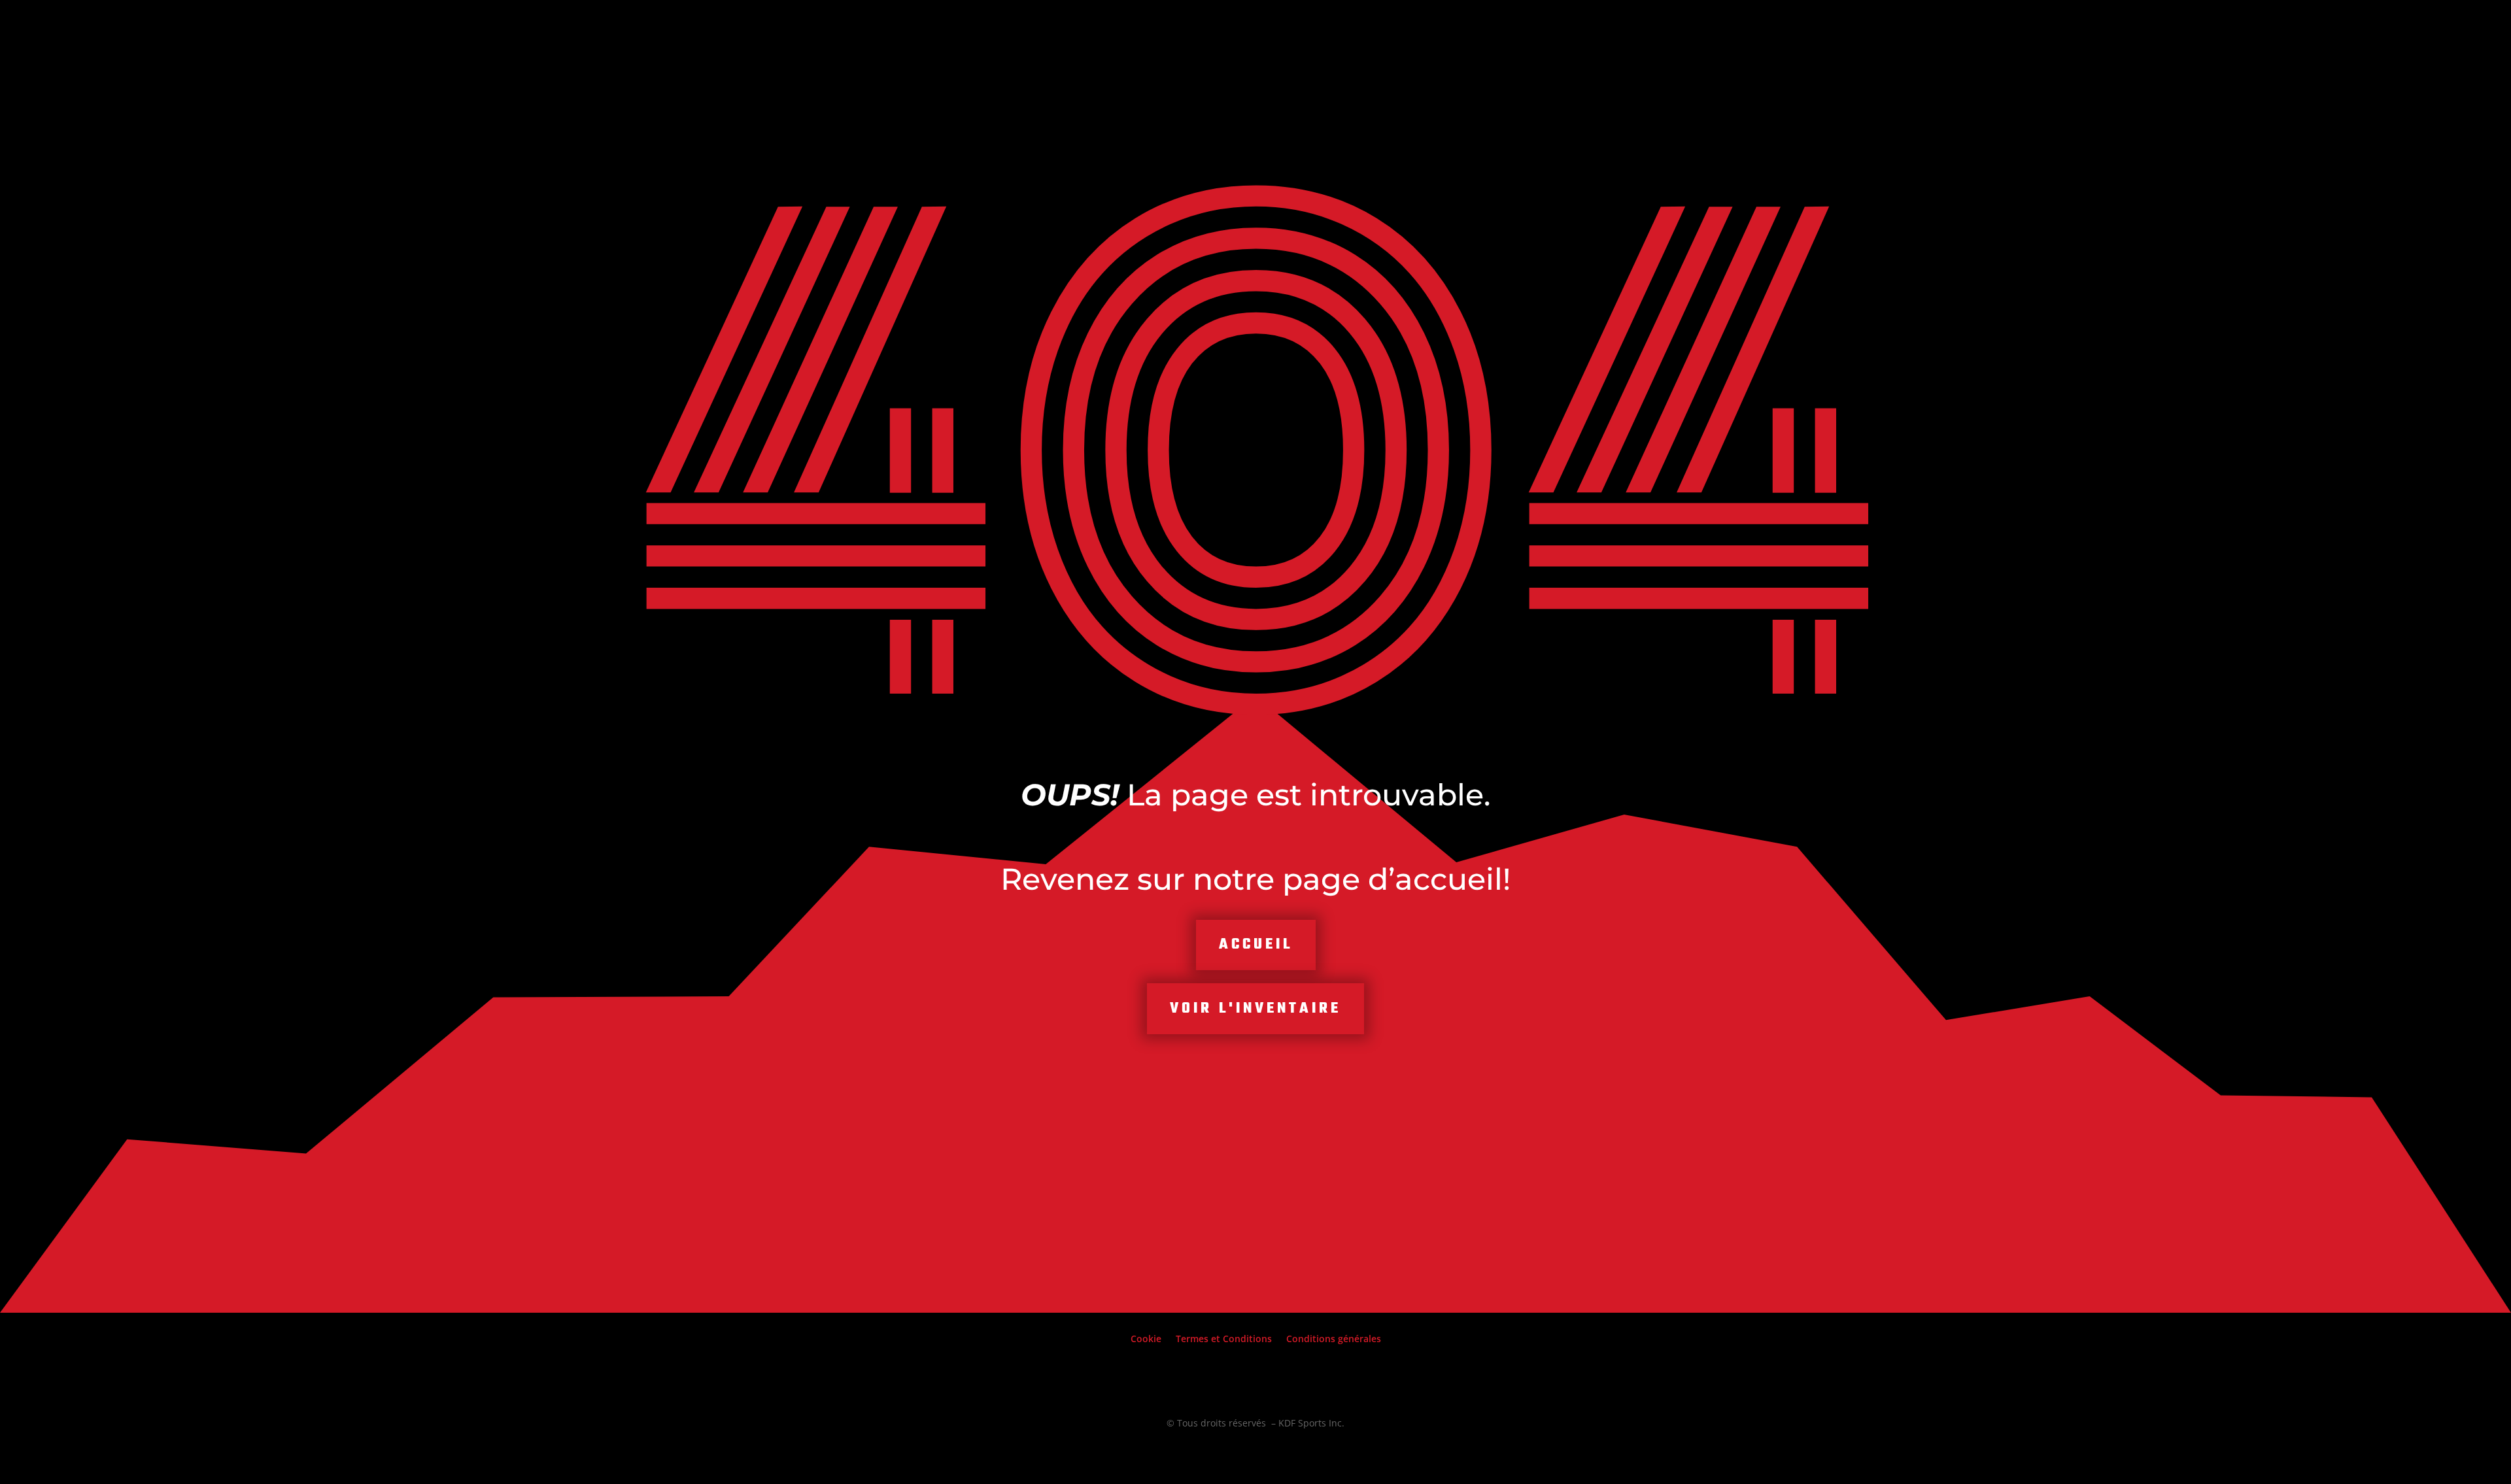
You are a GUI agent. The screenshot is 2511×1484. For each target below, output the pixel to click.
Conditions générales (1334, 1340)
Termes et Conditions (1224, 1340)
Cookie (1146, 1340)
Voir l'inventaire (1255, 1009)
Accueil (1256, 945)
